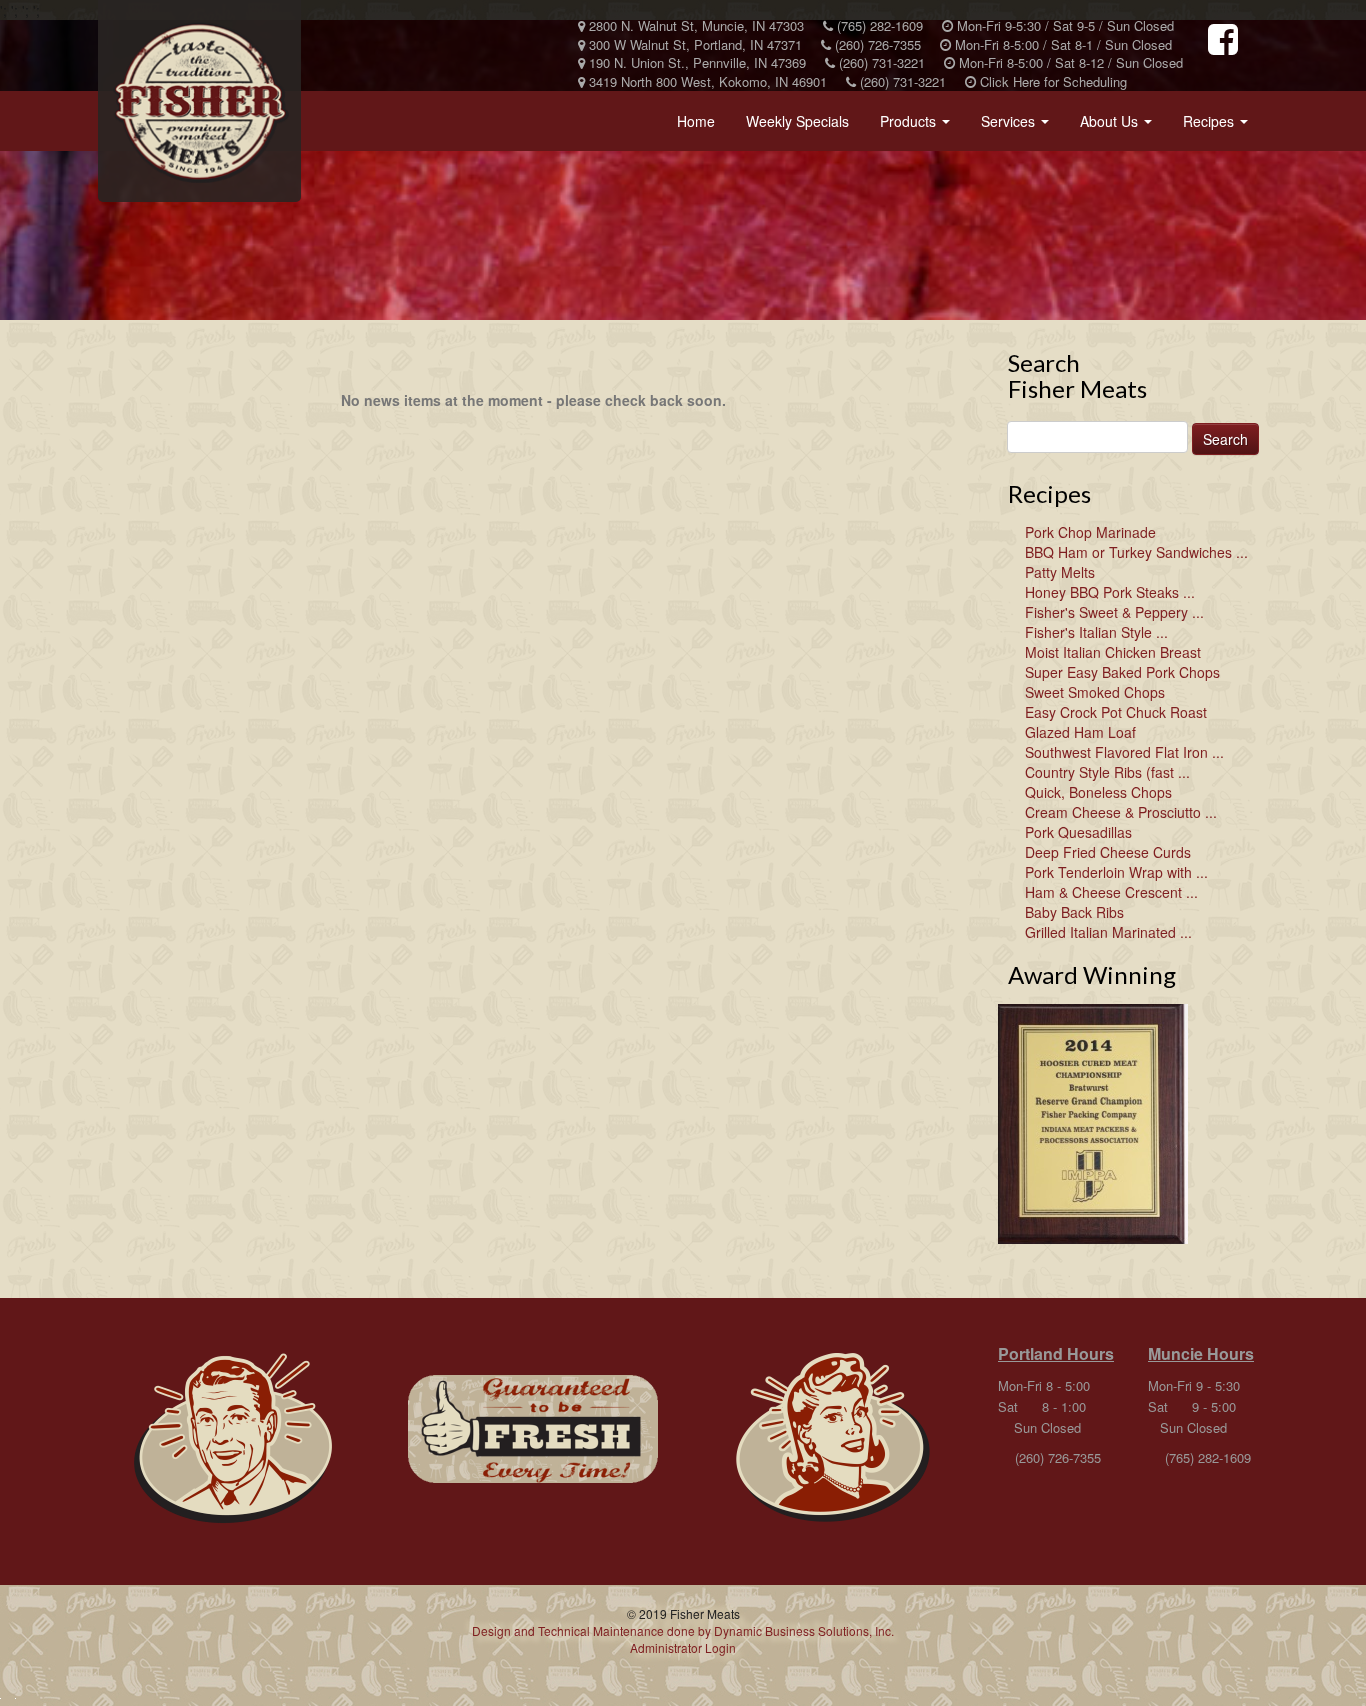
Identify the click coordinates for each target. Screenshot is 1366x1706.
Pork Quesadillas (1078, 832)
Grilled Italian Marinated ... (1108, 932)
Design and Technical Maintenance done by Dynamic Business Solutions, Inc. (683, 1630)
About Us (1120, 127)
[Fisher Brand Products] (533, 1429)
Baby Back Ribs (1074, 912)
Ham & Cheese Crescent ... (1111, 892)
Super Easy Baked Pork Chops (1122, 672)
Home (696, 121)
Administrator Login (683, 1647)
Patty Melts (1060, 572)
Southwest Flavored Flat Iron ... (1124, 752)
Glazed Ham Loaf (1080, 732)
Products (919, 127)
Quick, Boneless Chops (1098, 792)
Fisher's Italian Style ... (1096, 632)
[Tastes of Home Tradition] (233, 1439)
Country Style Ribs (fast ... (1107, 772)
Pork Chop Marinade (1090, 532)
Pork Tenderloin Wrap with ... (1116, 872)
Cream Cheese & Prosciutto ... (1121, 812)
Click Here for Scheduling (1051, 81)
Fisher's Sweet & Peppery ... (1114, 612)
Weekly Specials (797, 121)
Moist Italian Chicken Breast (1113, 652)
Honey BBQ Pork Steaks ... (1110, 592)
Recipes (1219, 127)
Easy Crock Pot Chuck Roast (1116, 712)
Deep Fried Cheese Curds (1108, 852)
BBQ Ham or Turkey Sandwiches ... (1136, 552)
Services (1019, 127)
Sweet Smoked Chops (1095, 692)
